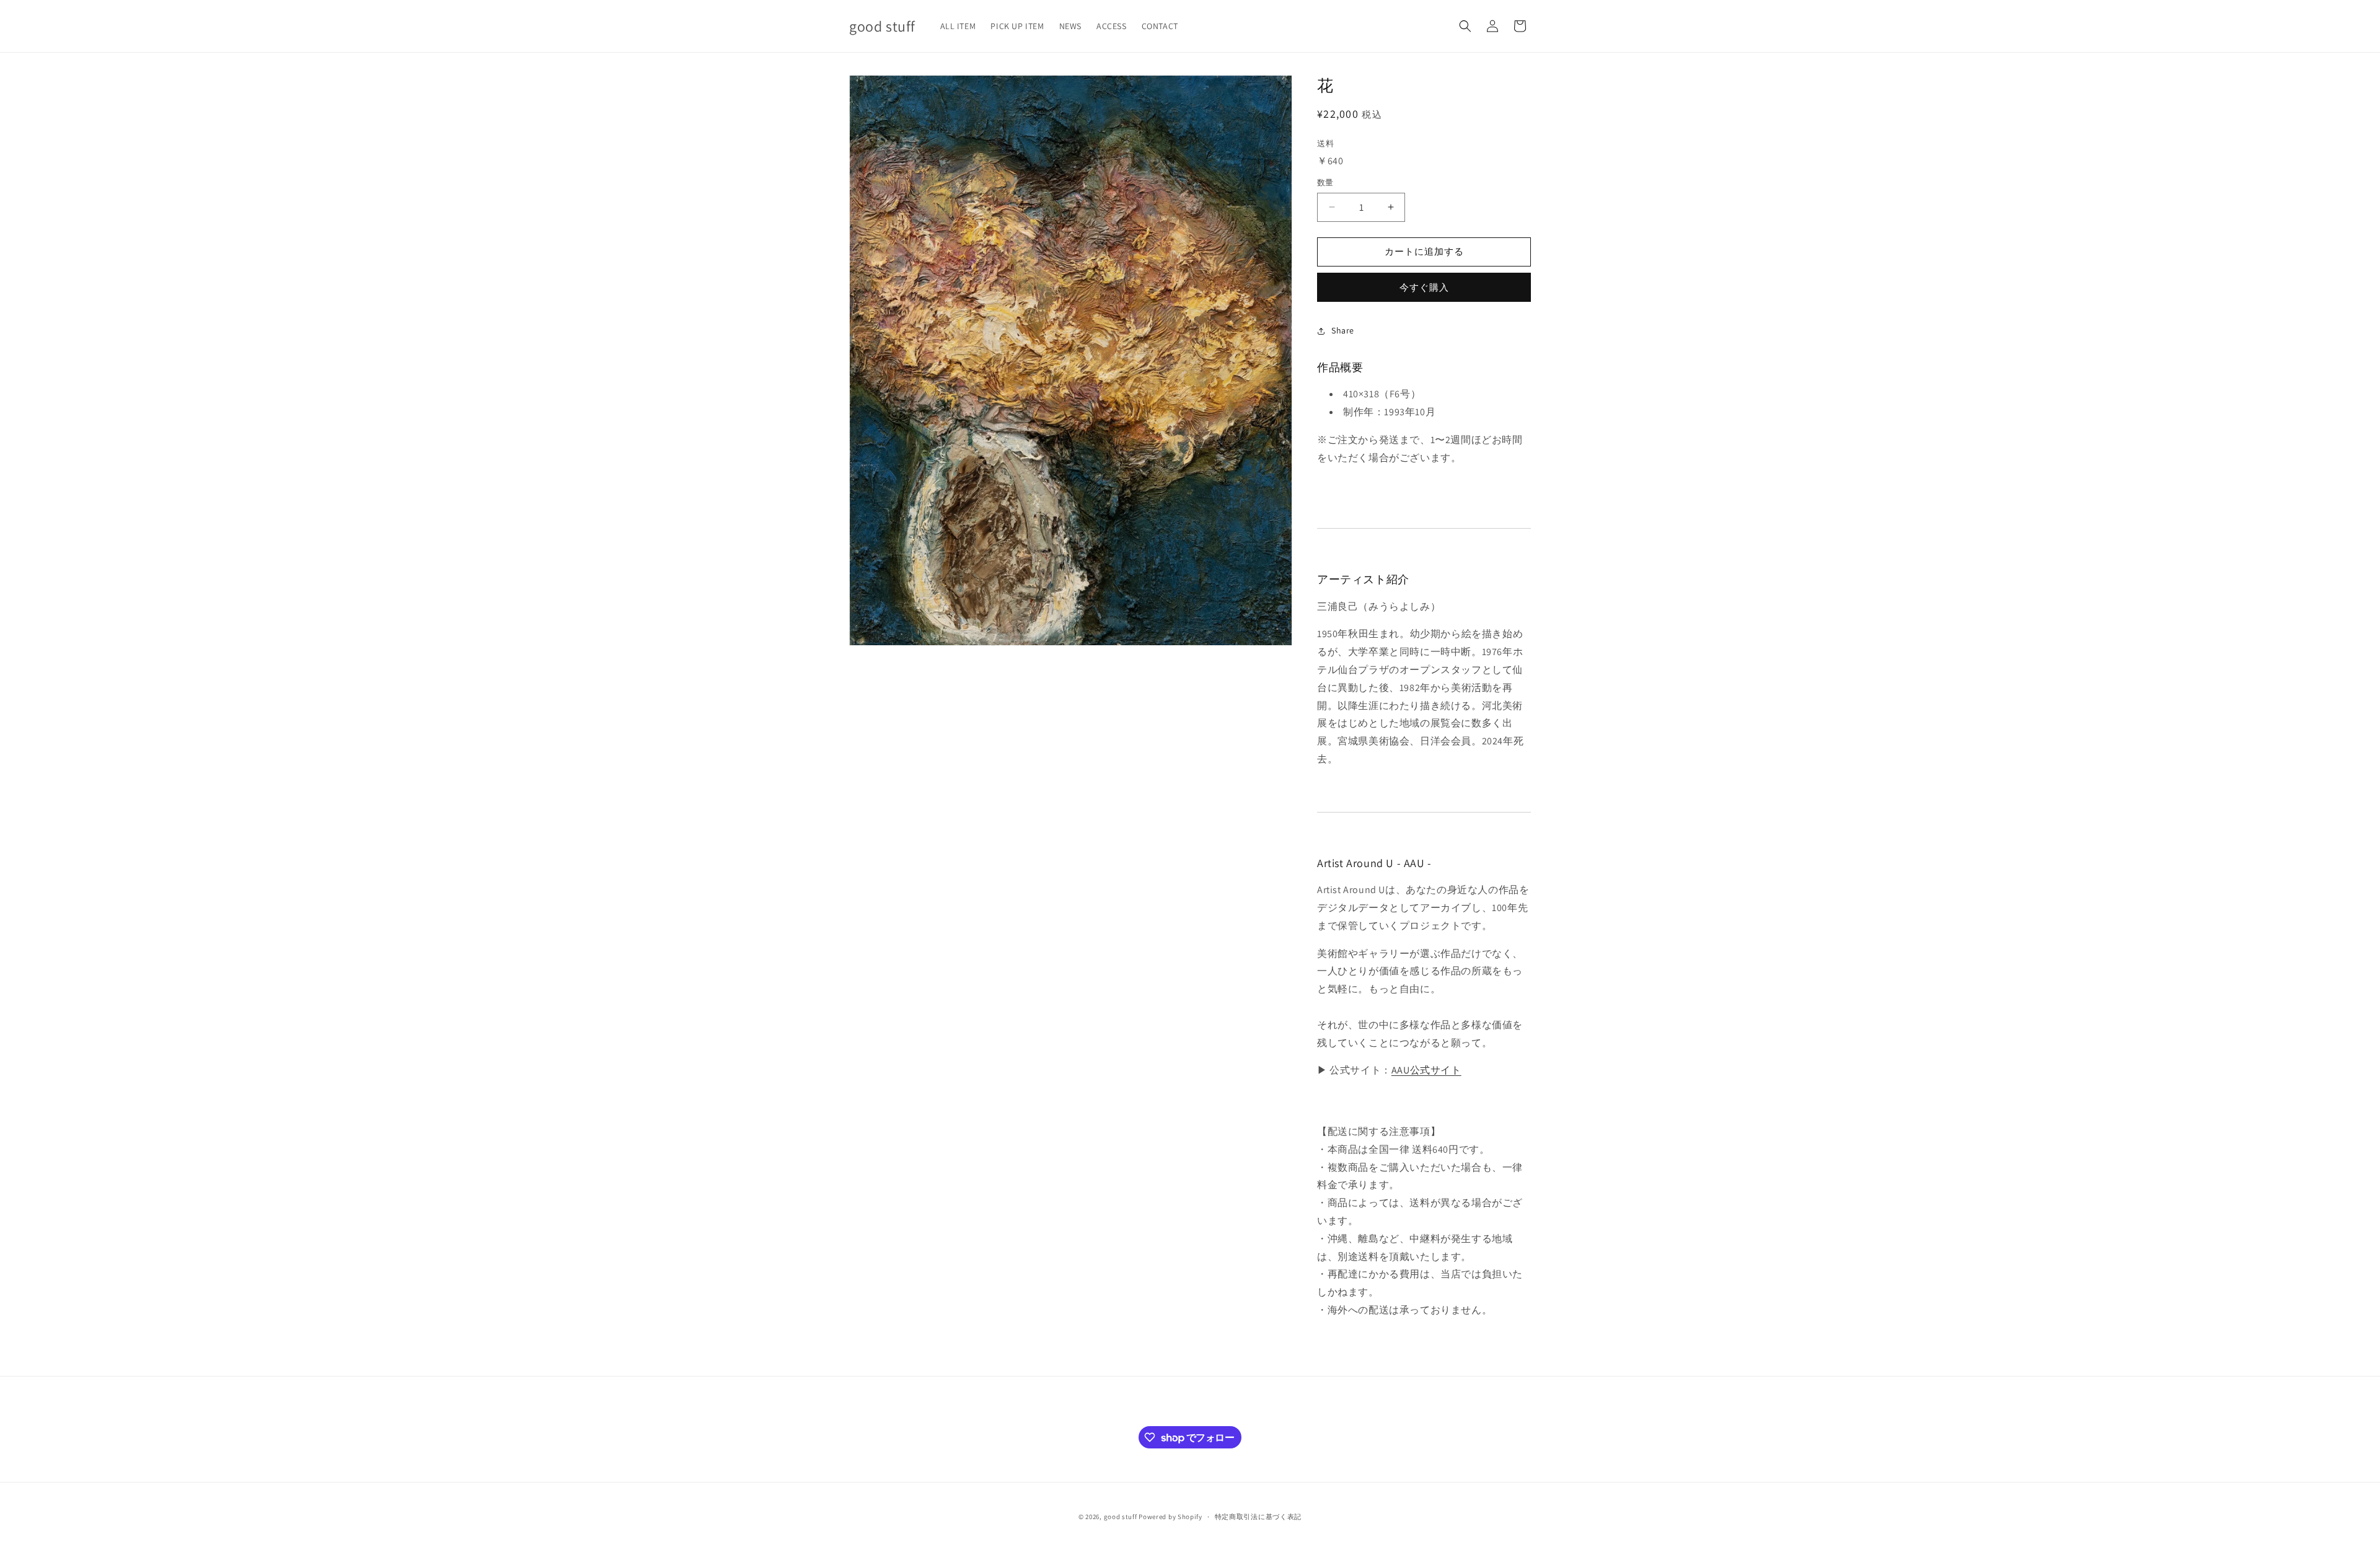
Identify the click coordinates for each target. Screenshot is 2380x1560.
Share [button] (1343, 330)
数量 (1325, 183)
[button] (1465, 26)
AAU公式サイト (1426, 1070)
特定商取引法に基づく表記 (1258, 1517)
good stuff (1121, 1517)
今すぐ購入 (1424, 287)
